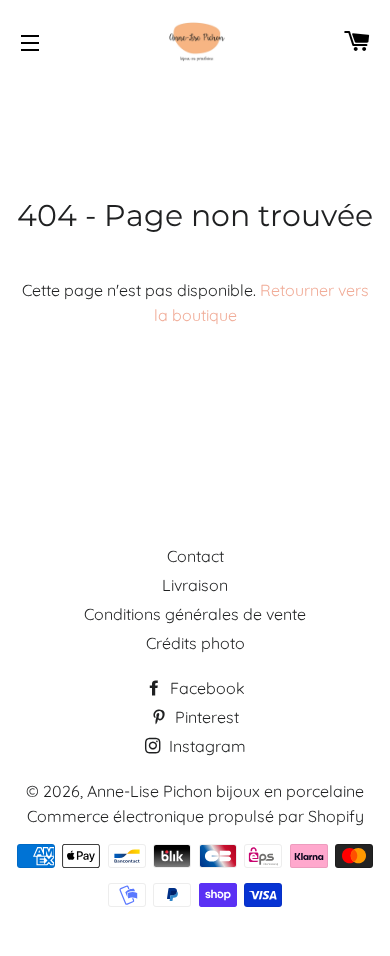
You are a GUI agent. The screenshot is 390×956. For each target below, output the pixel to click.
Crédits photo (195, 643)
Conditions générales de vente (195, 614)
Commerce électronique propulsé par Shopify (195, 816)
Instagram (205, 746)
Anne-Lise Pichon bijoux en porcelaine (225, 791)
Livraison (195, 585)
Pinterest (205, 717)
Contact (195, 556)
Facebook (205, 688)
